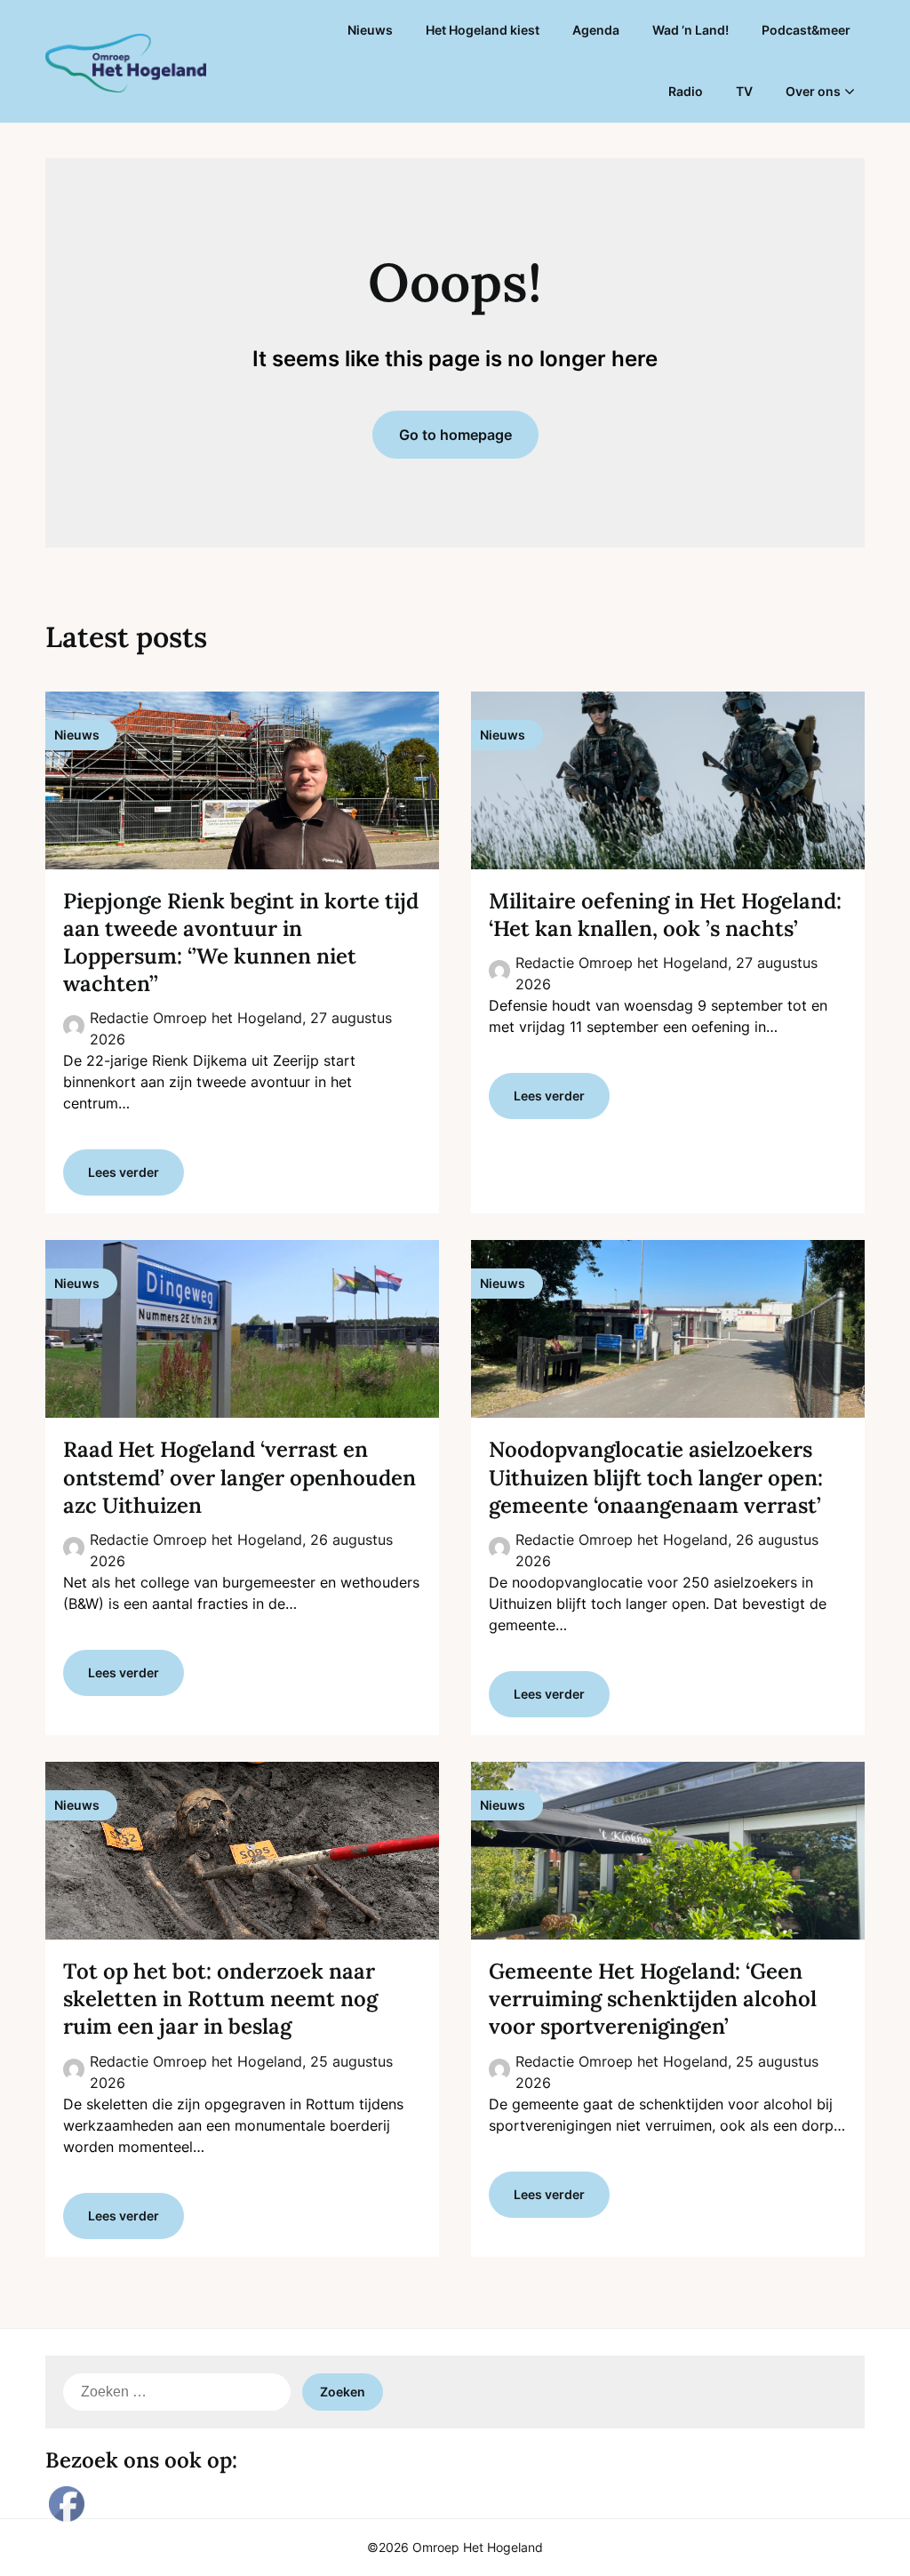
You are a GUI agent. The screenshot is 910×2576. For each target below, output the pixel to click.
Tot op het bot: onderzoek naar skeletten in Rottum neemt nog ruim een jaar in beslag (220, 1999)
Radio (686, 91)
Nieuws (370, 30)
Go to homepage (455, 435)
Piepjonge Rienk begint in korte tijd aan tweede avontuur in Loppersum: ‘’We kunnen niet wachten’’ (241, 943)
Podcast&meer (806, 30)
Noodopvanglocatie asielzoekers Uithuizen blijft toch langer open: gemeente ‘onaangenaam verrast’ (656, 1477)
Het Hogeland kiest (483, 30)
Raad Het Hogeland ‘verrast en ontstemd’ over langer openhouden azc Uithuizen (239, 1477)
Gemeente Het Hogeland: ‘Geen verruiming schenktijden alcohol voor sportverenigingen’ (653, 1999)
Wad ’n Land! (690, 30)
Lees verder (124, 1172)
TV (744, 91)
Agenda (596, 30)
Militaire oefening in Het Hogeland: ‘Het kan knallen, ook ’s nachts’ (665, 915)
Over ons (813, 91)
